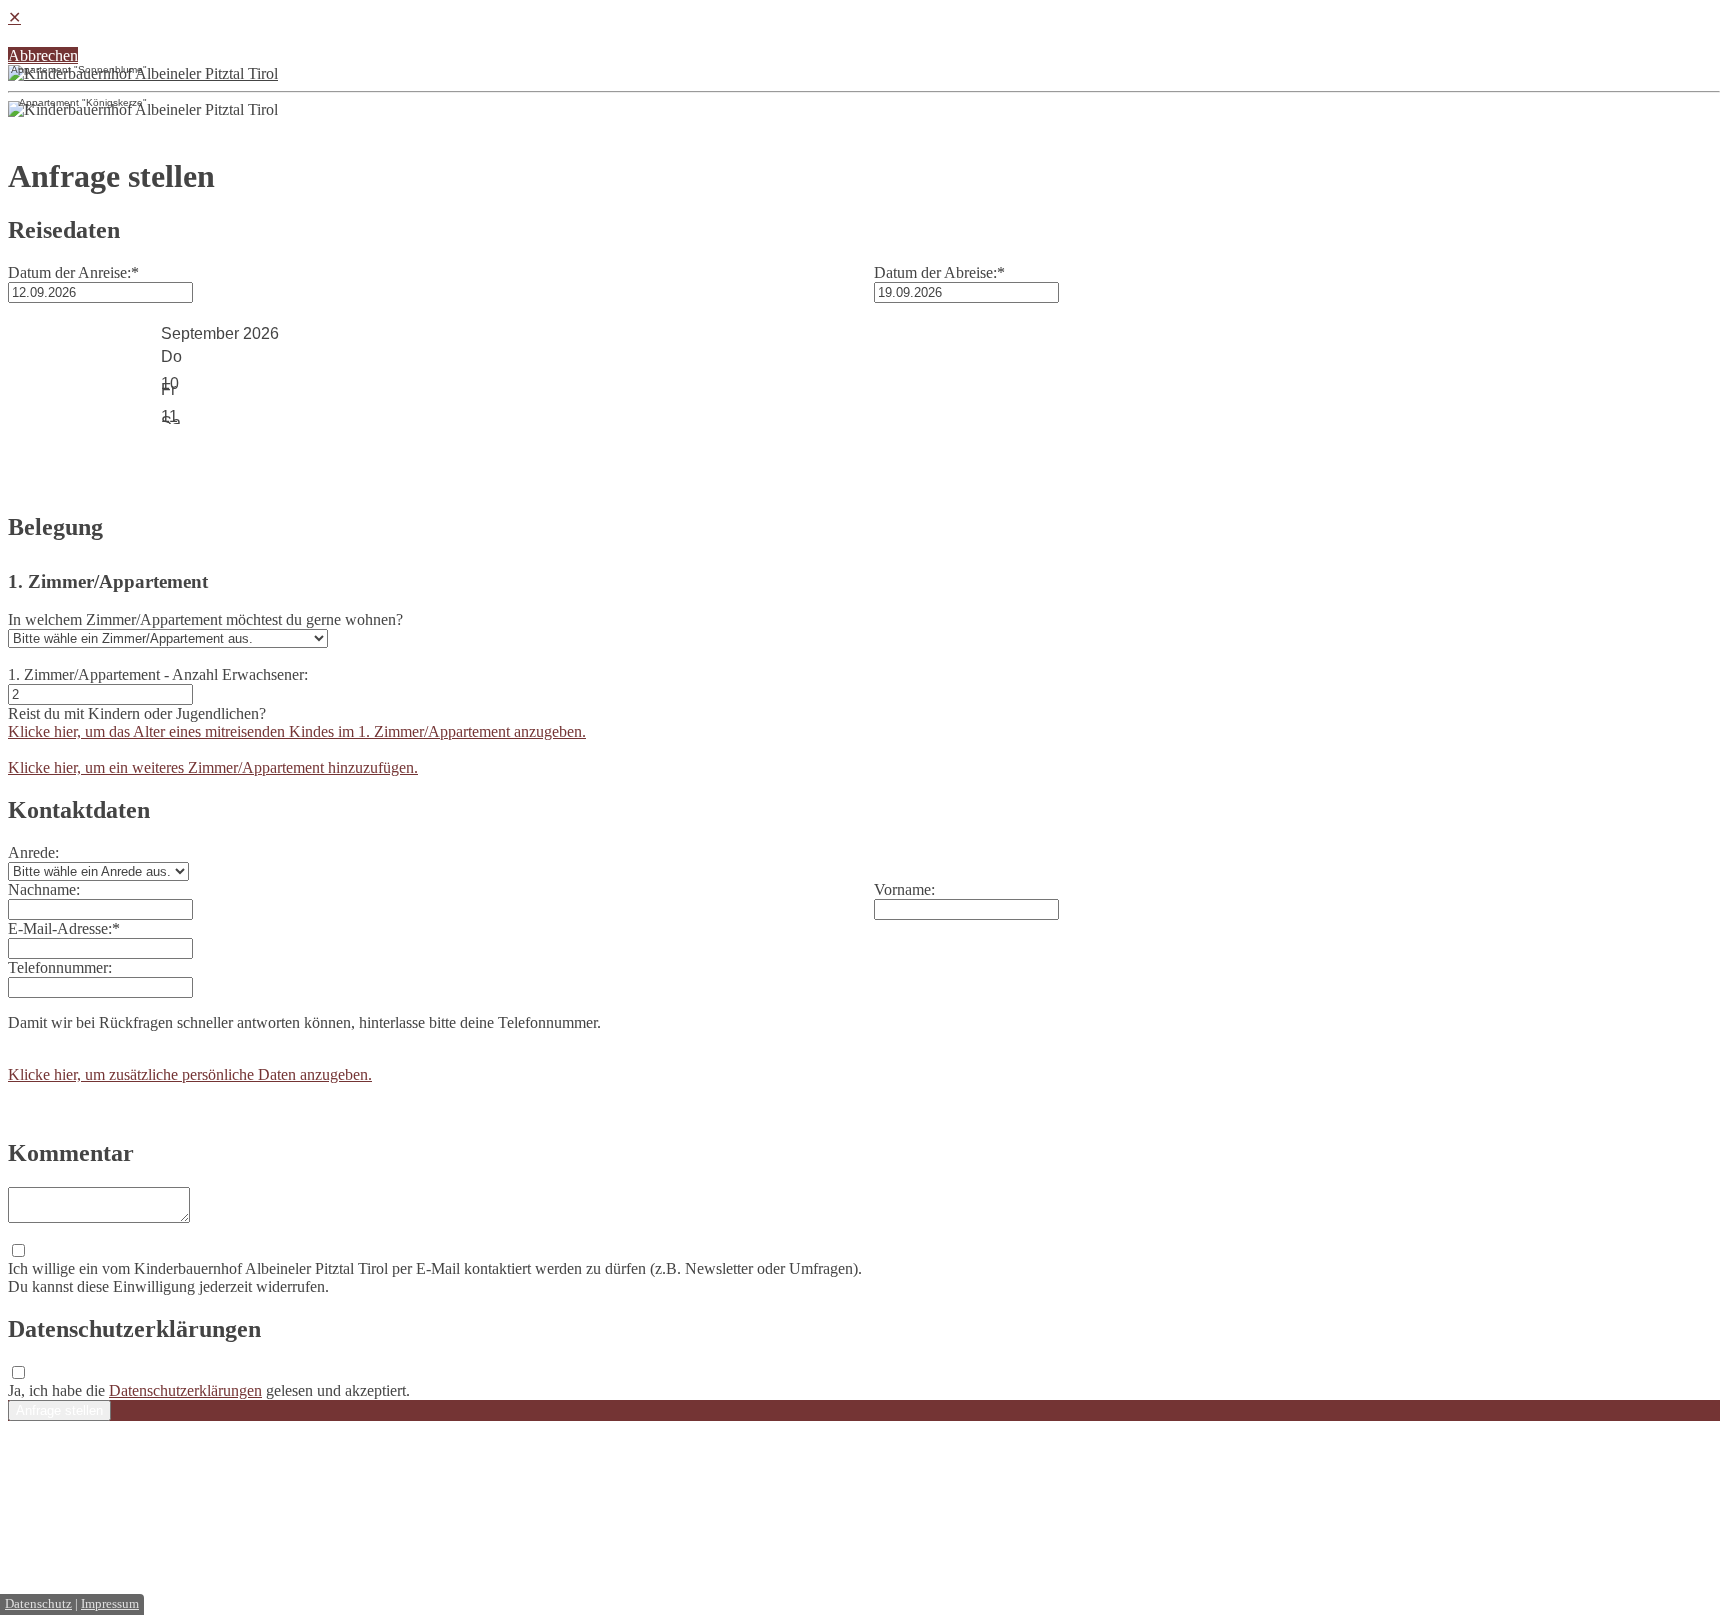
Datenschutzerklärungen (185, 1390)
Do (171, 370)
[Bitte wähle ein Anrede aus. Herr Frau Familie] (431, 871)
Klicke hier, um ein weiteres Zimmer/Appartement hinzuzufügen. (213, 767)
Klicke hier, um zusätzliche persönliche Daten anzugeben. (190, 1074)
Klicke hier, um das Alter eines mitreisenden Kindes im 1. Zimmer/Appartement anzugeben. (297, 731)
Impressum (110, 1604)
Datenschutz (38, 1604)
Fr (169, 403)
